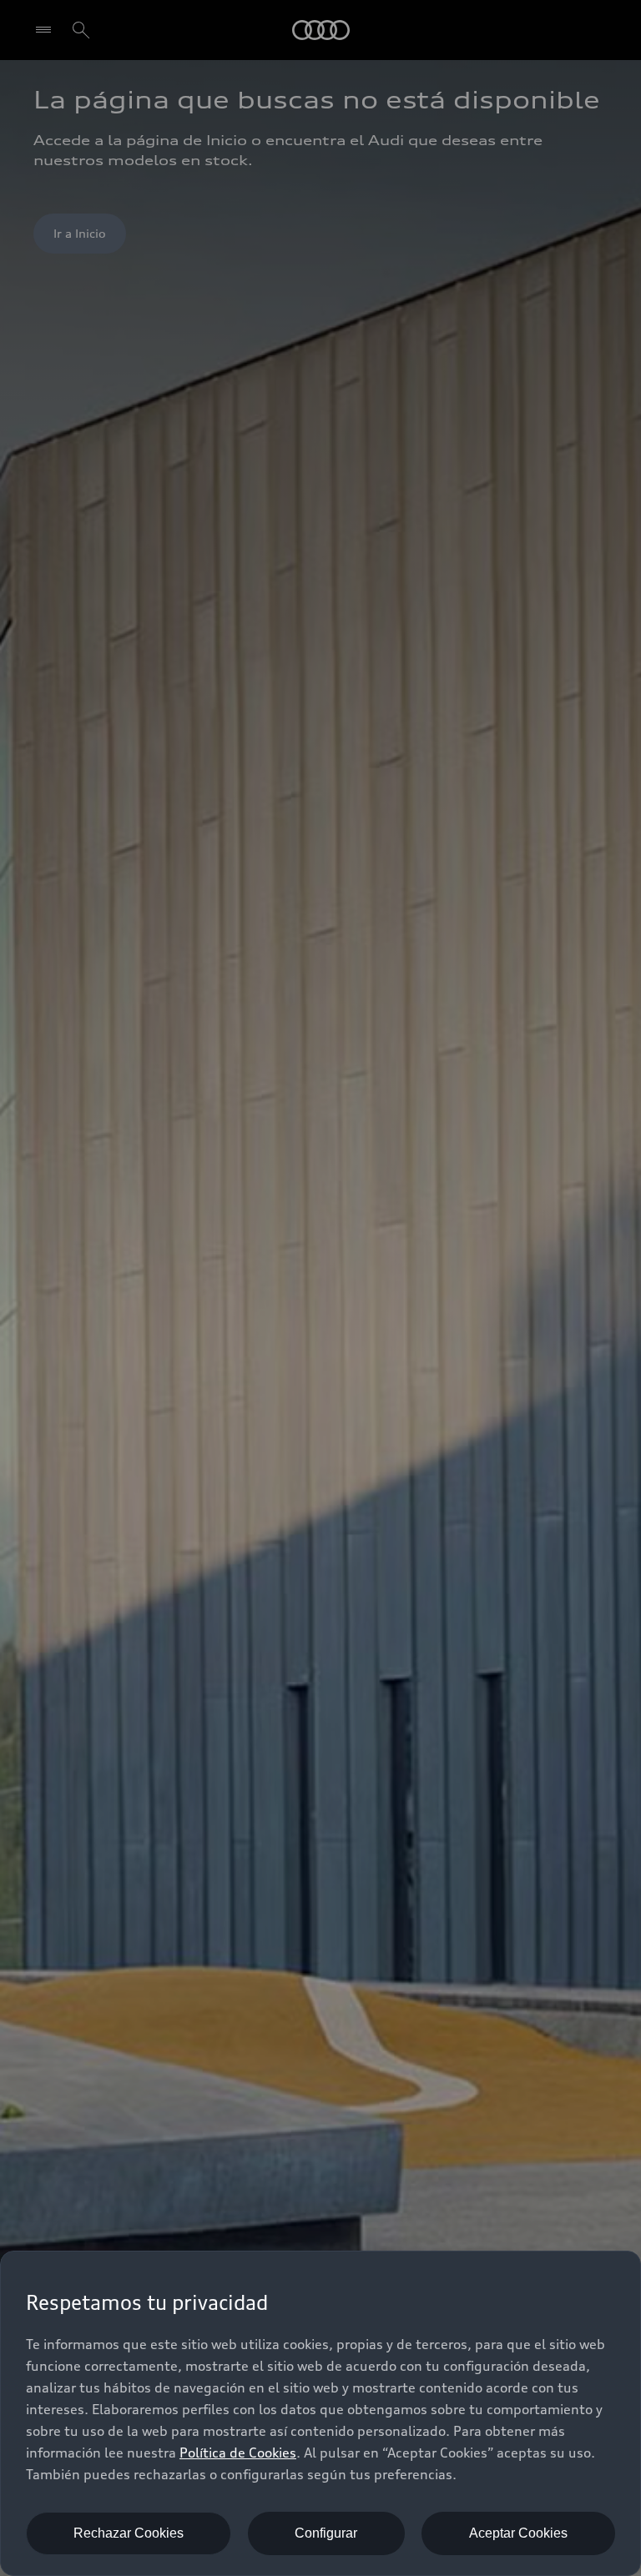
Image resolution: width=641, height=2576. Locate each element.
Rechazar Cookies (129, 2533)
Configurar (326, 2533)
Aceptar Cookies (518, 2533)
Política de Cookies (238, 2453)
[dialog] (320, 2413)
